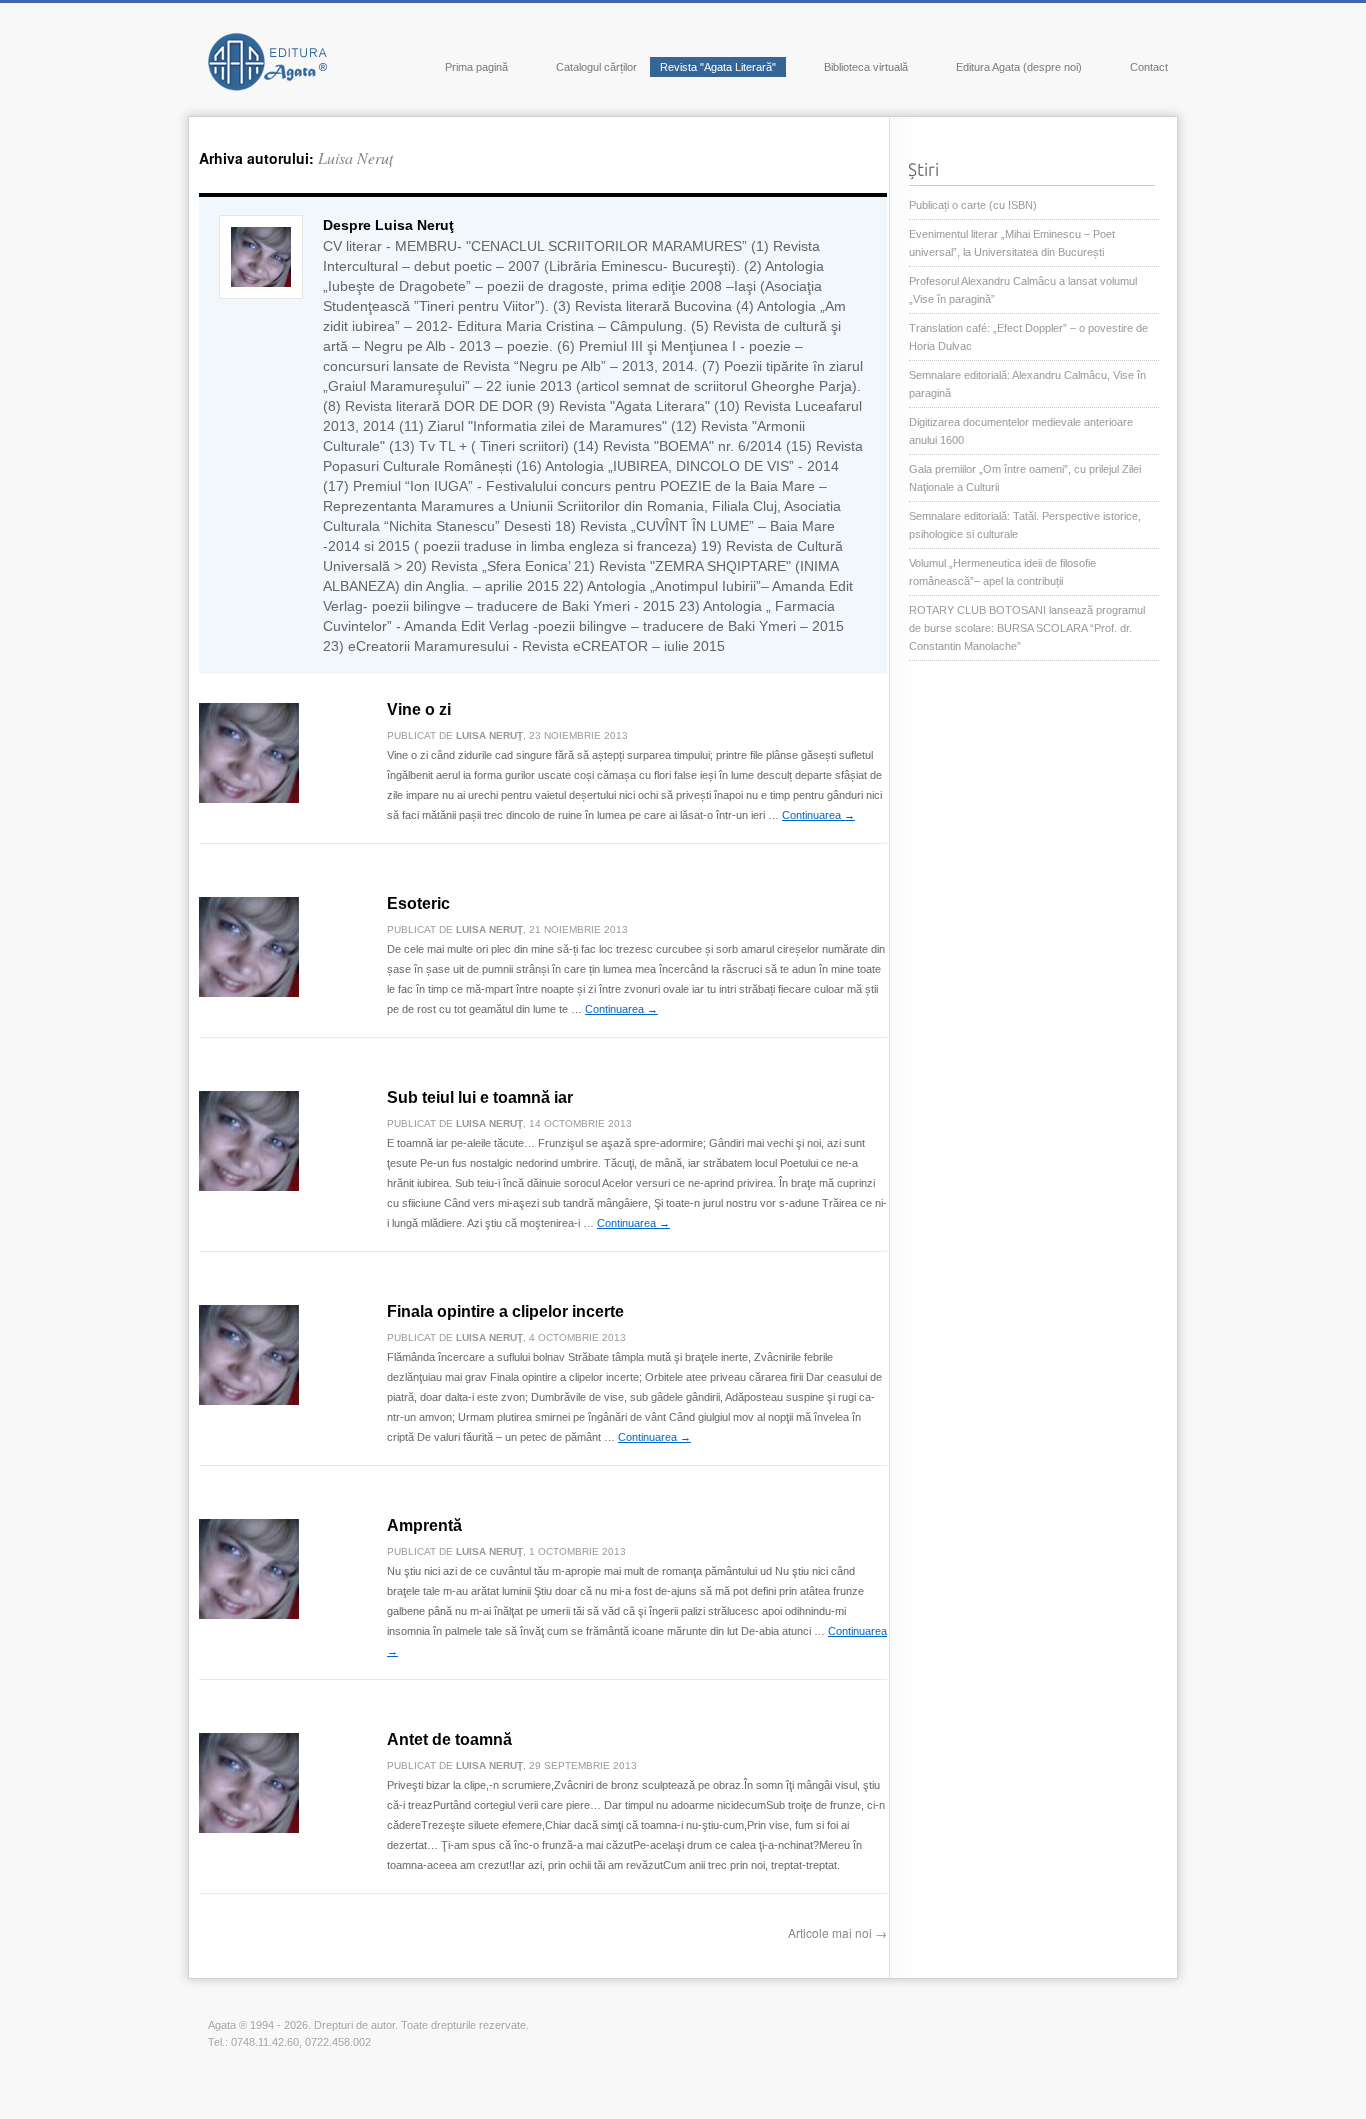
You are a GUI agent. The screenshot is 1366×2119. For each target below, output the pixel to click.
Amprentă (424, 1525)
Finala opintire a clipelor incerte (505, 1311)
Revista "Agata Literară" (718, 67)
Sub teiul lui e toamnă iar (480, 1097)
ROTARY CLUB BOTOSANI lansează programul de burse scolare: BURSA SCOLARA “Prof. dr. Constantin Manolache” (1027, 628)
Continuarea (818, 815)
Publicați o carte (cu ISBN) (973, 205)
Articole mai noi (837, 1932)
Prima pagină (476, 67)
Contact (1149, 67)
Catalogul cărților (596, 67)
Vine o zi (419, 709)
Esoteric (418, 903)
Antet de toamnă (449, 1739)
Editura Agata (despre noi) (1019, 67)
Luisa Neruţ (355, 157)
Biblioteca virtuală (866, 67)
